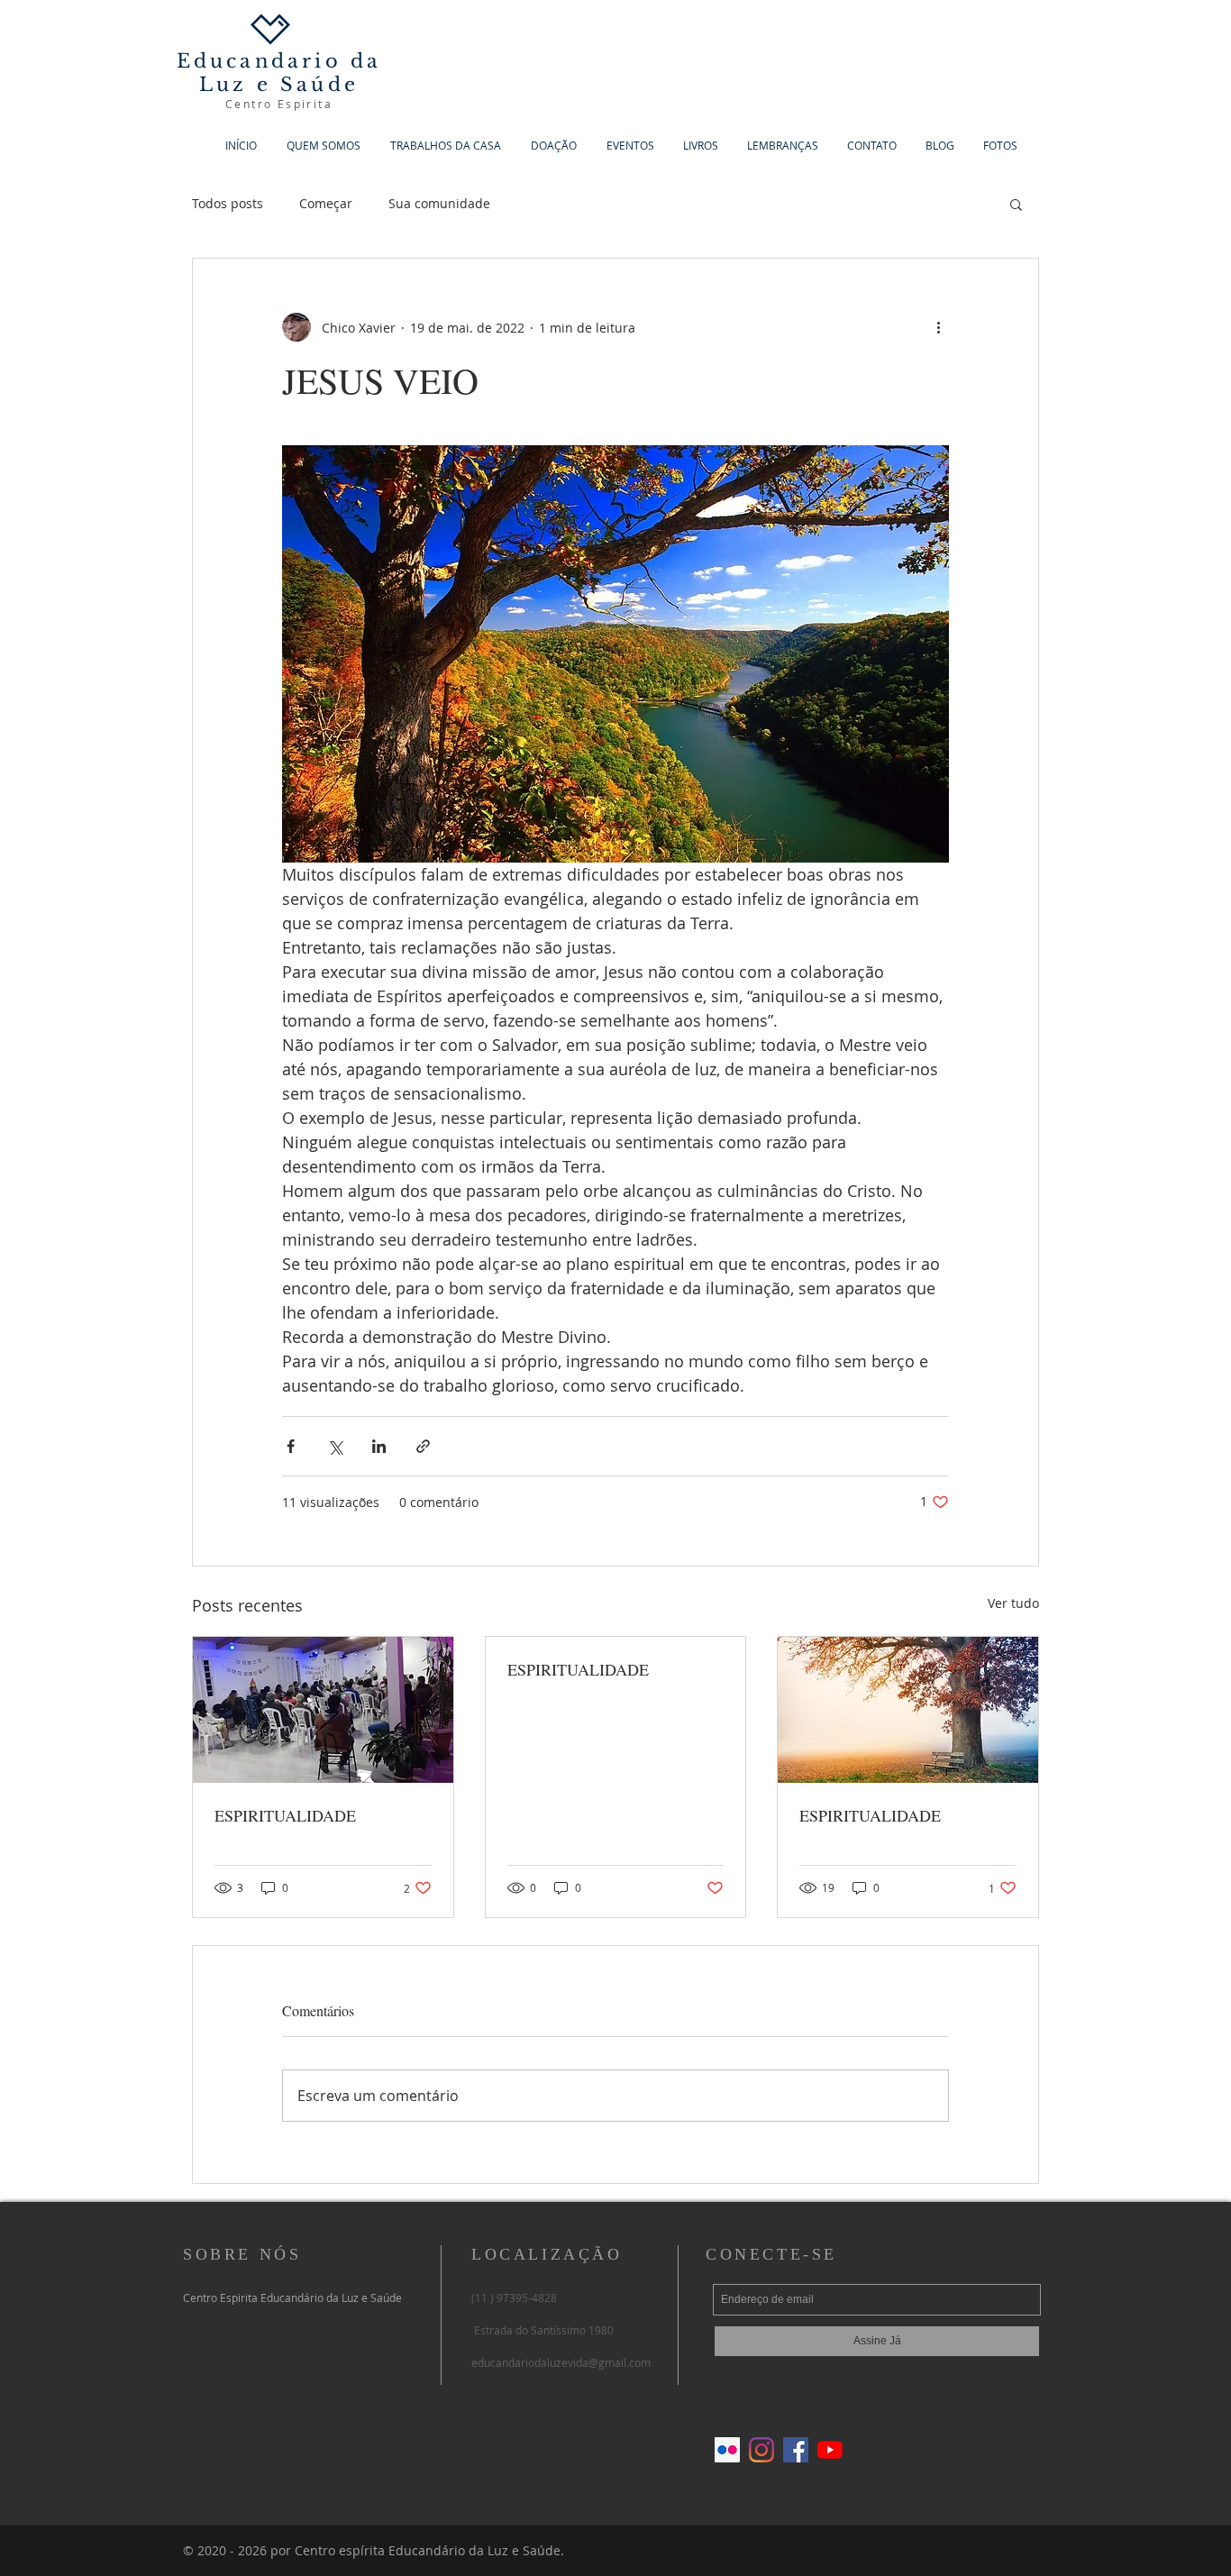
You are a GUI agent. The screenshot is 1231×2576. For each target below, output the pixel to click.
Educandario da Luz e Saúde (279, 73)
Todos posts (228, 203)
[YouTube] (830, 2450)
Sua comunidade (439, 203)
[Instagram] (761, 2450)
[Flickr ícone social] (727, 2450)
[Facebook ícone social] (796, 2450)
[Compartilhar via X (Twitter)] (335, 1446)
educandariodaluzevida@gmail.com (561, 2362)
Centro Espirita (279, 104)
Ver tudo (1013, 1603)
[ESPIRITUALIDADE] (323, 1710)
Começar (326, 203)
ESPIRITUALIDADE (285, 1815)
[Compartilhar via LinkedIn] (379, 1446)
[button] (1016, 204)
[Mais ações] (938, 327)
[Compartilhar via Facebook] (291, 1446)
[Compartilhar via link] (423, 1446)
